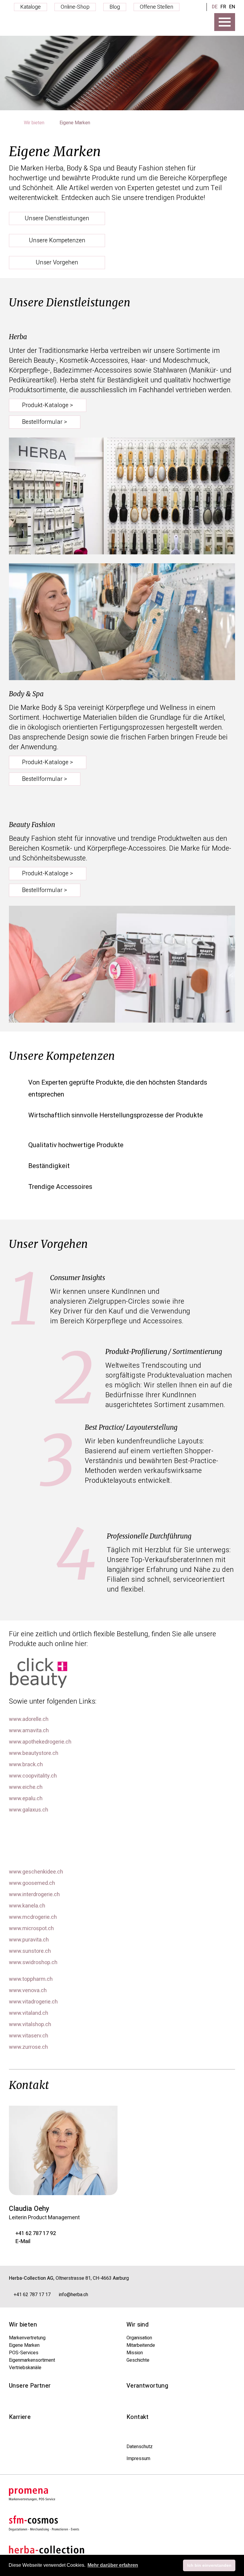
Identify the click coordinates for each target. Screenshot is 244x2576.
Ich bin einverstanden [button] (209, 2565)
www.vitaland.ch (29, 2013)
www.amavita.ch (29, 1731)
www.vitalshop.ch (30, 2025)
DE (215, 7)
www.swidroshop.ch (33, 1963)
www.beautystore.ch (34, 1753)
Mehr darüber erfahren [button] (113, 2565)
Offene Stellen (157, 7)
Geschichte (138, 2360)
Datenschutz (140, 2447)
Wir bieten (35, 123)
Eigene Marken (24, 2345)
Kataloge (30, 7)
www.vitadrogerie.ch (33, 2002)
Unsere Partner (30, 2386)
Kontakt (138, 2417)
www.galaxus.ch (29, 1810)
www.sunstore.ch (30, 1951)
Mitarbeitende (141, 2345)
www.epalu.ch (26, 1799)
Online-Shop (75, 7)
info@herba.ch (73, 2295)
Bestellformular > (45, 422)
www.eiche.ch (26, 1787)
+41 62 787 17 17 (32, 2295)
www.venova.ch (28, 1991)
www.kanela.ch (27, 1906)
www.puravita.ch (29, 1940)
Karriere (20, 2417)
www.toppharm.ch (31, 1979)
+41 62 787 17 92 (36, 2234)
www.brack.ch (26, 1765)
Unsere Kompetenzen (57, 240)
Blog (115, 7)
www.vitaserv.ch (29, 2036)
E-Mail (23, 2242)
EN (232, 7)
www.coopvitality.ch (33, 1776)
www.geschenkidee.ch (36, 1872)
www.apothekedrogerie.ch (40, 1742)
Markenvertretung (27, 2338)
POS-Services (24, 2353)
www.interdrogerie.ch (34, 1895)
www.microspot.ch (31, 1929)
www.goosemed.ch (32, 1883)
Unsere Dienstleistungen (57, 218)
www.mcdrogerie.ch (33, 1917)
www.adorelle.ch (29, 1719)
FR (223, 7)
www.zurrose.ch (28, 2047)
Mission (135, 2353)
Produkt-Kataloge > (48, 405)
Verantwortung (147, 2386)
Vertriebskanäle (25, 2368)
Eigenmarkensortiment (32, 2360)
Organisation (139, 2338)
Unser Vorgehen (57, 262)
